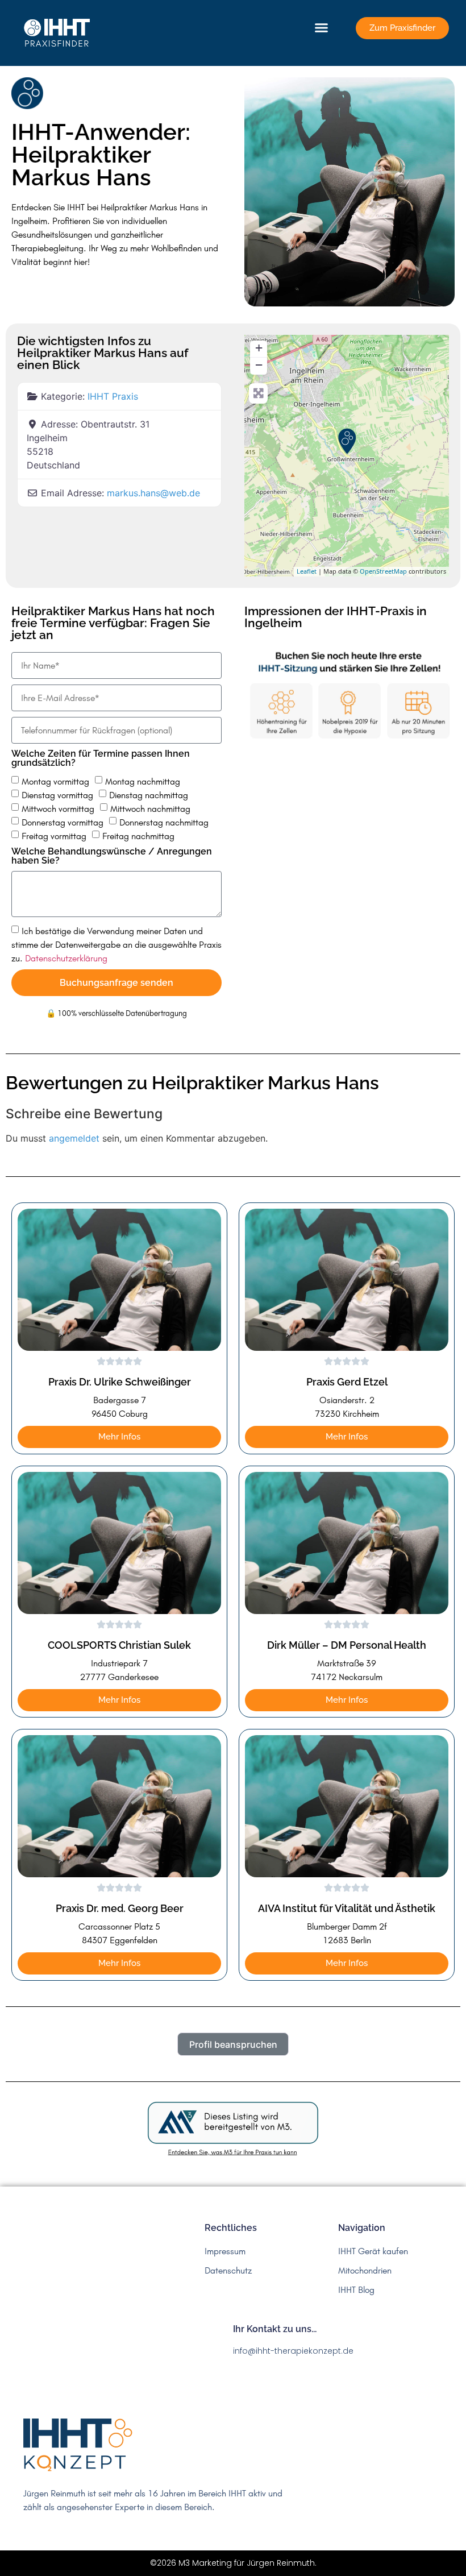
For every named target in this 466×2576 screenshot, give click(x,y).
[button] (322, 28)
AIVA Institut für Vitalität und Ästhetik (347, 1908)
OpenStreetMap (383, 571)
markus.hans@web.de (153, 493)
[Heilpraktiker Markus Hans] (347, 441)
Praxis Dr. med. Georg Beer (120, 1908)
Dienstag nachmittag (149, 795)
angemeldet (74, 1138)
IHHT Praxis (113, 396)
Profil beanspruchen (233, 2044)
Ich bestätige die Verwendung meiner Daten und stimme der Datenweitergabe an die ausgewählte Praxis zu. (116, 944)
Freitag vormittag (54, 836)
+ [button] (259, 348)
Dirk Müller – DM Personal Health (347, 1645)
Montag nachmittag (143, 781)
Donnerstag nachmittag (164, 822)
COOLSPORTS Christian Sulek (119, 1645)
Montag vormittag (55, 781)
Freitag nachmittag (138, 836)
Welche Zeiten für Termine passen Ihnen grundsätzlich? (101, 759)
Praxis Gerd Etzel (347, 1382)
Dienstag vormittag (57, 795)
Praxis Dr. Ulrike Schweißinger (120, 1382)
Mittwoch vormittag (58, 808)
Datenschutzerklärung (66, 958)
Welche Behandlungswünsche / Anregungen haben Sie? (112, 856)
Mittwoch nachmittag (150, 808)
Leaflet (307, 571)
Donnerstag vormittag (63, 822)
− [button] (259, 365)
